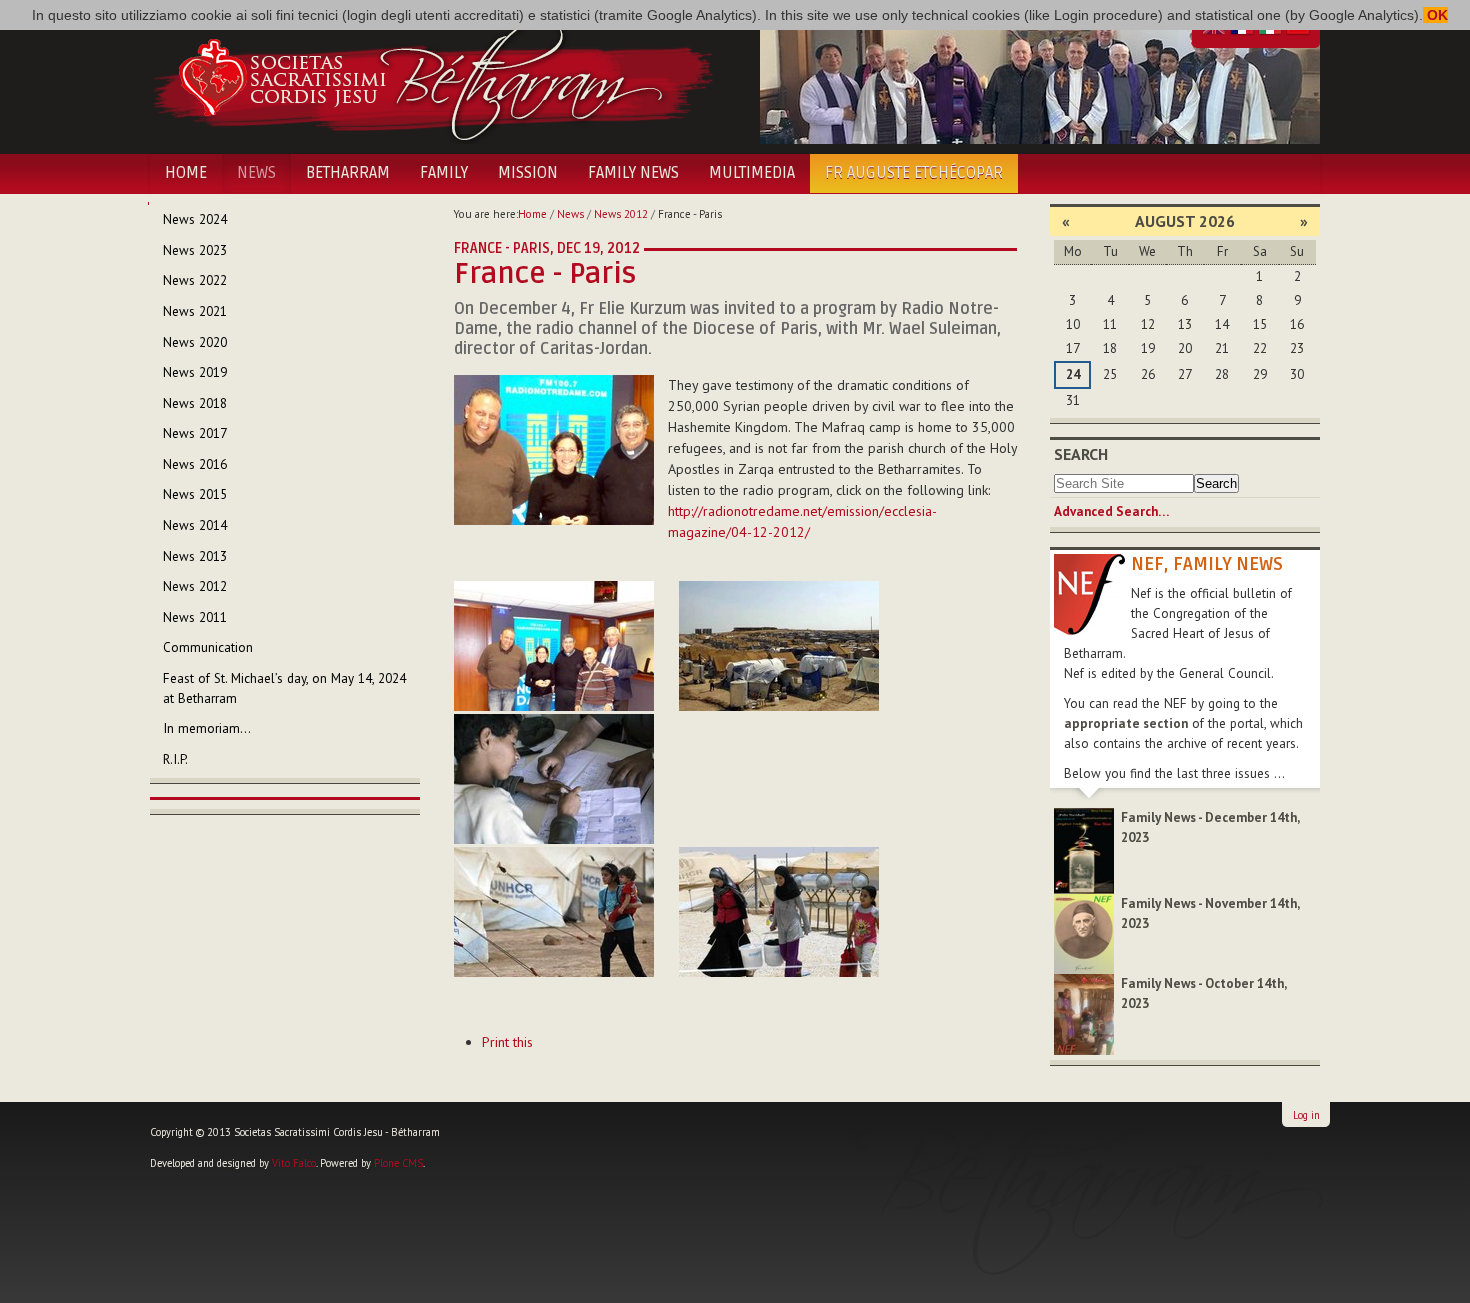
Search (1081, 454)
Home (186, 173)
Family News (633, 173)
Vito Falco (294, 1163)
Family (444, 173)
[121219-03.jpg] (779, 646)
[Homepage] (432, 78)
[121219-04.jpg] (554, 779)
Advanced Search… (1111, 511)
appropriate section (1126, 723)
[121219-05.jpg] (554, 912)
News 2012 (621, 214)
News (256, 173)
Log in (1306, 1115)
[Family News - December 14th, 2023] (1084, 849)
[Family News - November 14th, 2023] (1084, 932)
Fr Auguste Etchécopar (914, 173)
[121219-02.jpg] (554, 646)
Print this (507, 1042)
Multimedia (752, 173)
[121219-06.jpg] (779, 912)
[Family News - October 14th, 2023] (1084, 1013)
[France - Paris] (554, 449)
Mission (528, 173)
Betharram (348, 173)
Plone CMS (398, 1163)
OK (1435, 15)
